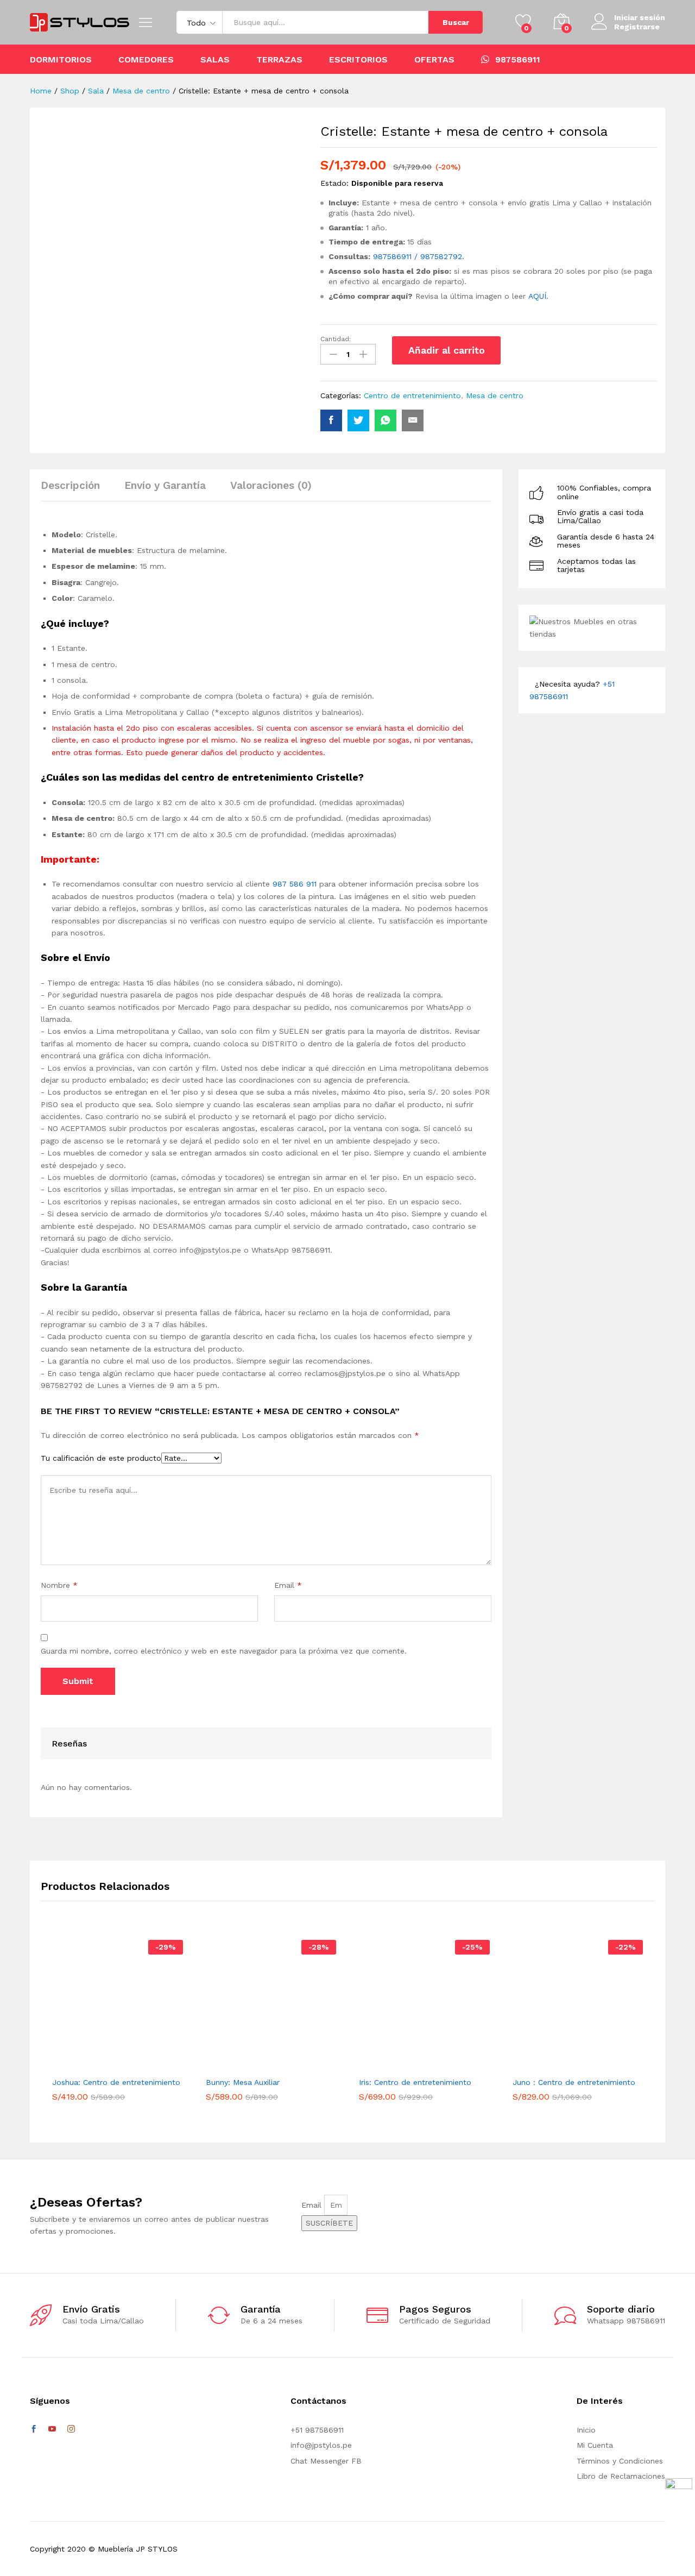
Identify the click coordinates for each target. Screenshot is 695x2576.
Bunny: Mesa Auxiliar (243, 2082)
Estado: (334, 183)
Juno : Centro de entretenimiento (574, 2082)
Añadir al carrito (447, 350)
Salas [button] (215, 60)
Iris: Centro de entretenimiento (415, 2082)
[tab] (76, 490)
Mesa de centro (495, 395)
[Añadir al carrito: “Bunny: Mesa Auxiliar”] (254, 2064)
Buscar (456, 22)
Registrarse (637, 27)
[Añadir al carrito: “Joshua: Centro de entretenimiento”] (100, 2064)
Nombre (59, 1585)
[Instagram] (71, 2429)
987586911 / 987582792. (419, 256)
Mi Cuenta (595, 2445)
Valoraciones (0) (271, 485)
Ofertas (434, 60)
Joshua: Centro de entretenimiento (116, 2082)
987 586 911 (295, 884)
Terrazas (279, 60)
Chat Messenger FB (326, 2461)
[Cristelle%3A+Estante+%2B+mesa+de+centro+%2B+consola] (358, 420)
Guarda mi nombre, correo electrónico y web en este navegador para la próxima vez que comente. (224, 1651)
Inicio (586, 2430)
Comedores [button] (146, 60)
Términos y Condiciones (620, 2461)
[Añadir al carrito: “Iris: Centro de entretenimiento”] (407, 2064)
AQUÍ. (538, 296)
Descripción (70, 485)
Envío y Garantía (165, 485)
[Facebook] (34, 2429)
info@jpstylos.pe (321, 2445)
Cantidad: (336, 339)
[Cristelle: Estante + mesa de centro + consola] (331, 420)
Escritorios (358, 60)
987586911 (518, 59)
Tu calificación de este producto (101, 1458)
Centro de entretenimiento (412, 395)
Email (288, 1585)
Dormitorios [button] (61, 60)
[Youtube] (52, 2429)
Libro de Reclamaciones (621, 2476)
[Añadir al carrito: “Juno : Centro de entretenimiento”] (560, 2064)
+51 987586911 (317, 2430)
